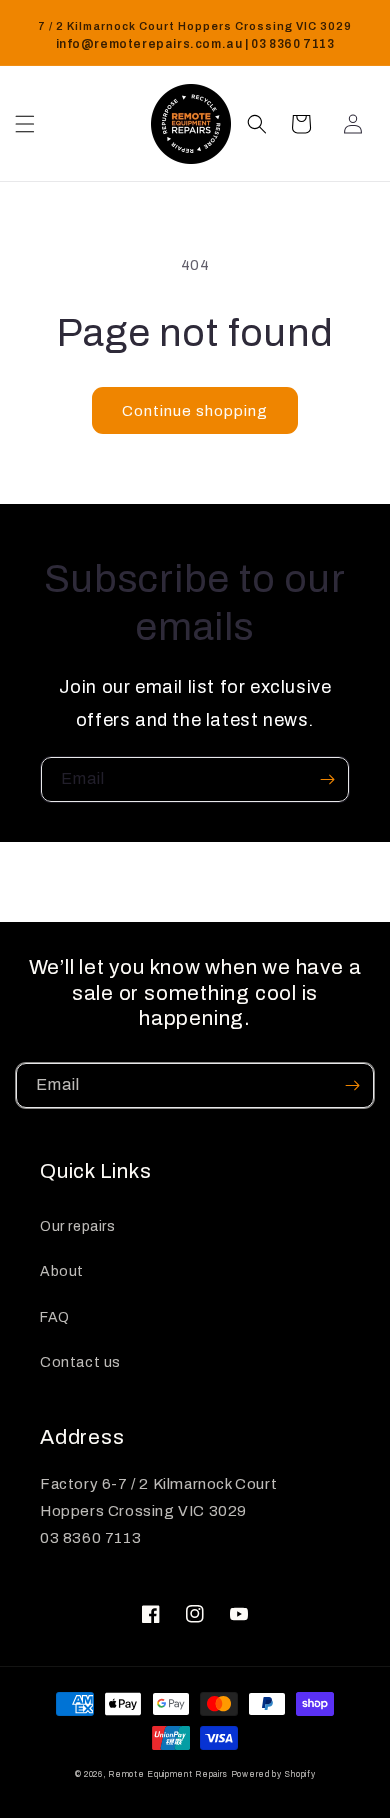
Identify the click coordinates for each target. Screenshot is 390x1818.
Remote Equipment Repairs (168, 1774)
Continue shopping (195, 411)
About (62, 1271)
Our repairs (78, 1226)
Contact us (80, 1362)
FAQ (55, 1317)
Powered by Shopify (273, 1774)
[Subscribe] (327, 779)
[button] (25, 124)
